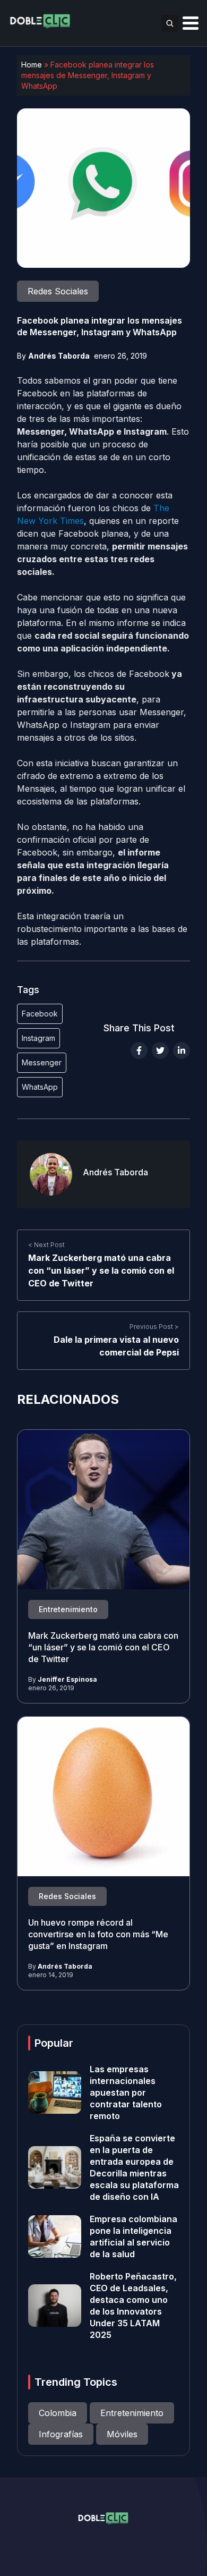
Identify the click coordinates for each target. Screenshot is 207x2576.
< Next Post (46, 1245)
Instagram (38, 1038)
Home (32, 65)
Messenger (42, 1062)
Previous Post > (154, 1327)
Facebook (40, 1014)
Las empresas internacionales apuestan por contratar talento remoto (126, 2092)
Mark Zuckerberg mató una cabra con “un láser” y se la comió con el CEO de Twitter (101, 1270)
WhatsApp (40, 1087)
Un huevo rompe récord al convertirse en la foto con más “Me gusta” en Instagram (98, 1934)
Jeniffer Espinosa (67, 1679)
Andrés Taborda (59, 356)
